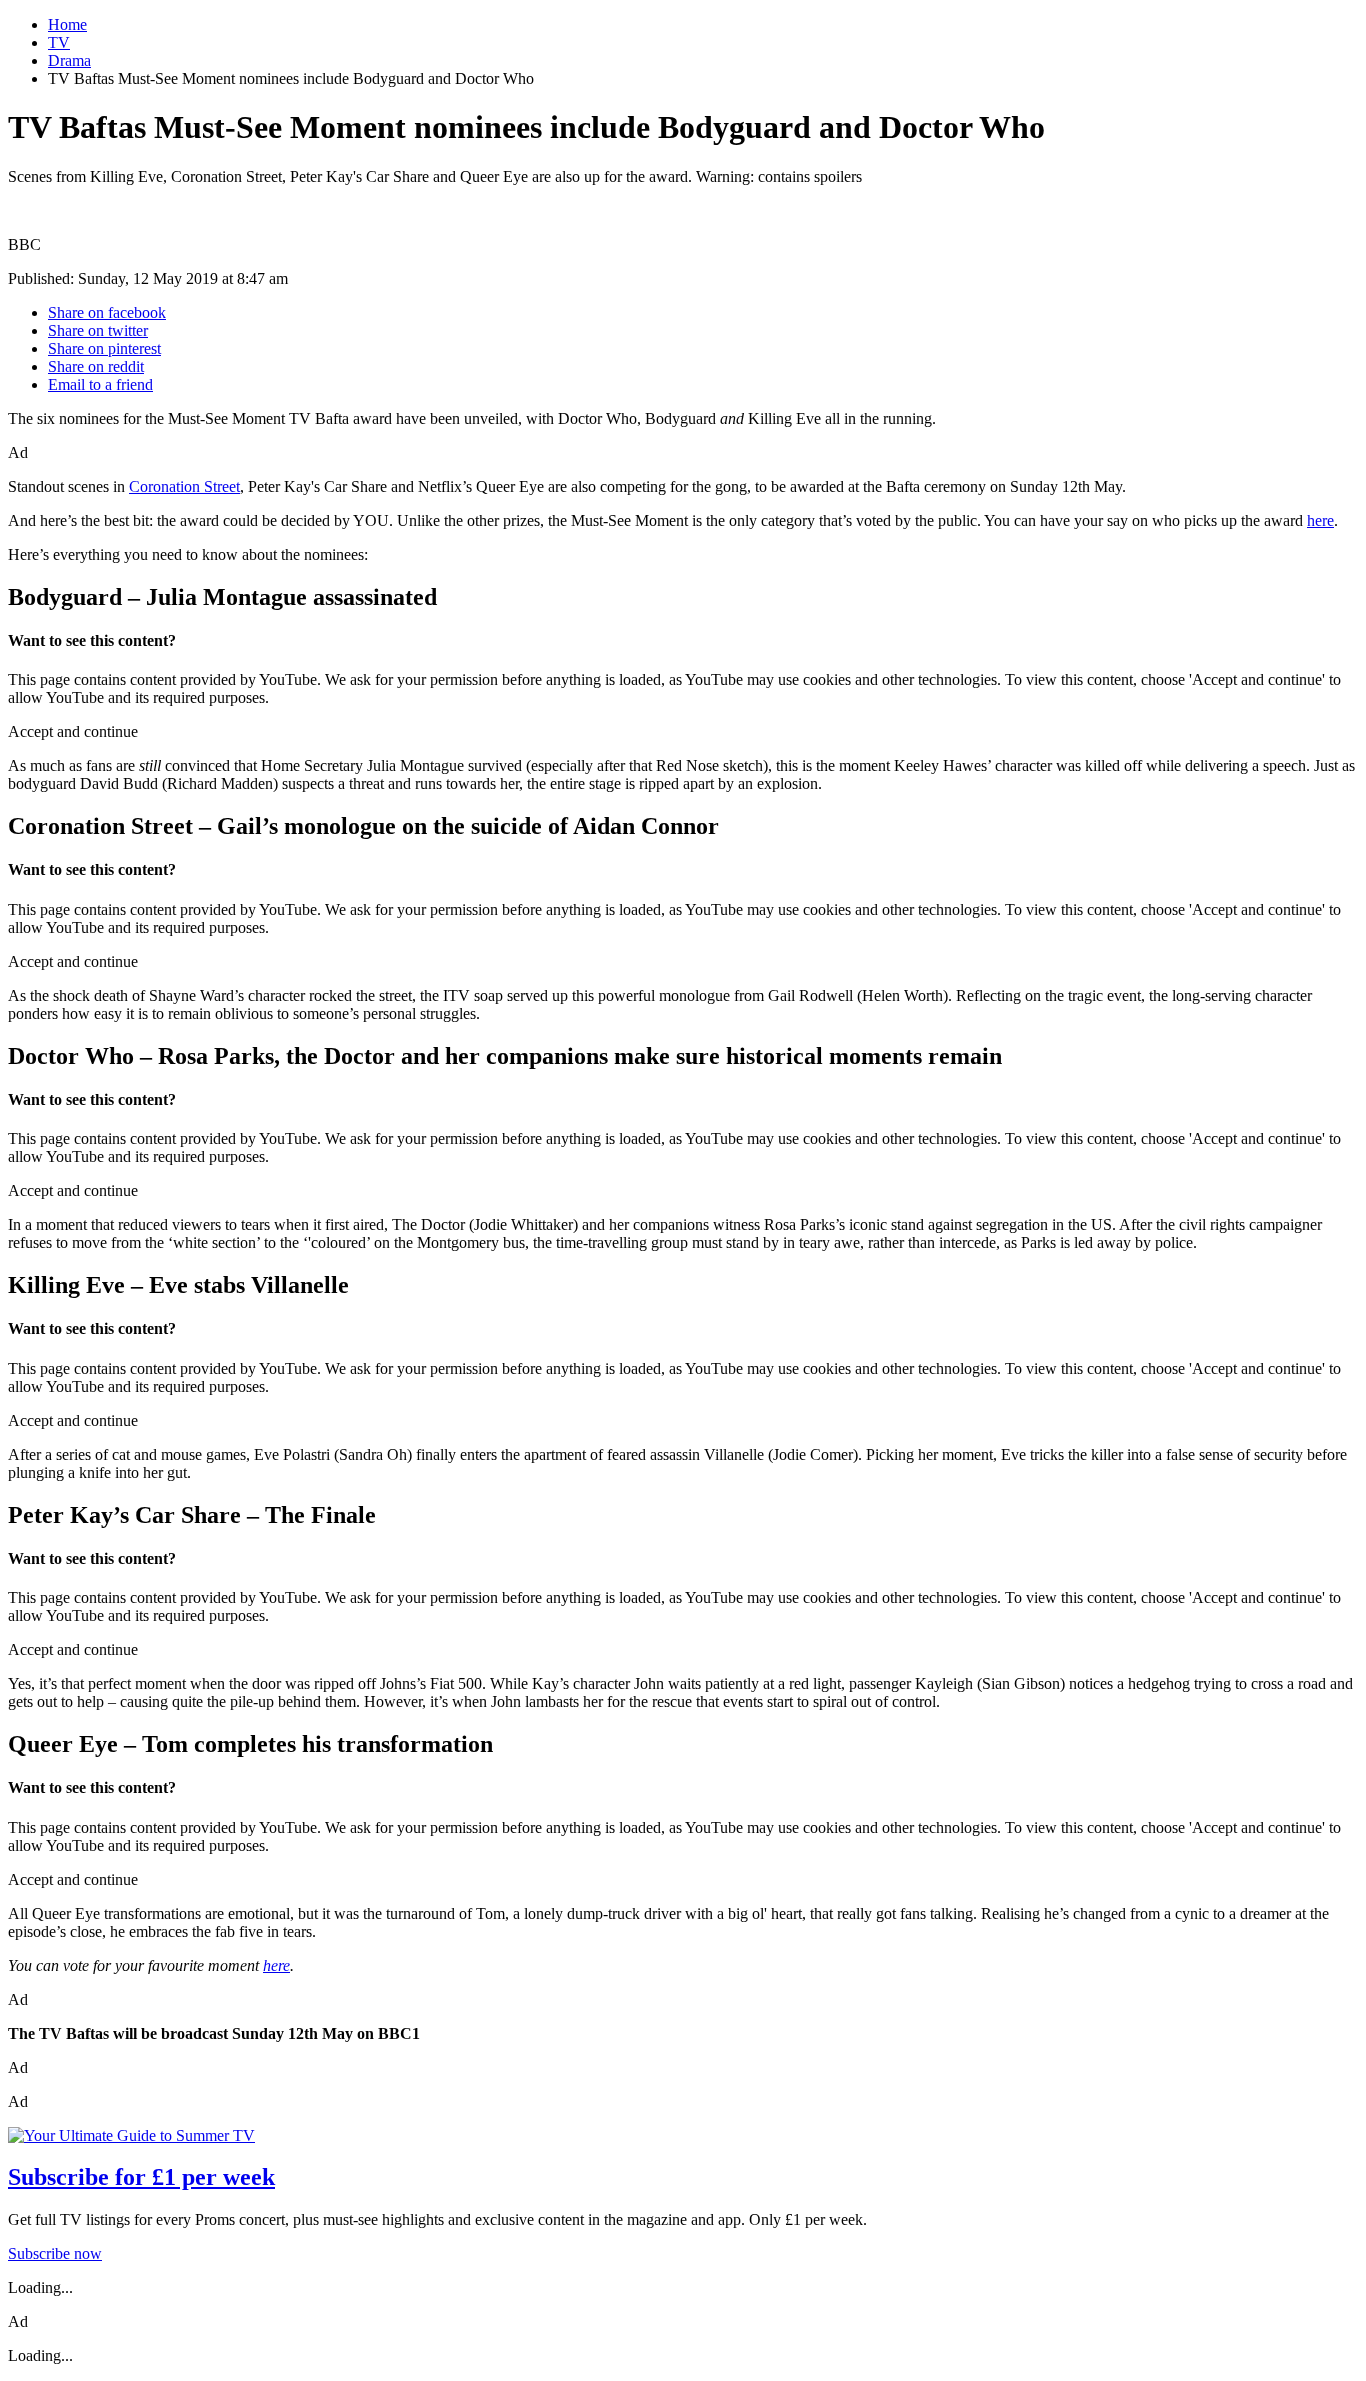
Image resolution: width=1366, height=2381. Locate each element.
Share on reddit (96, 366)
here (1320, 520)
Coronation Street (184, 486)
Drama (69, 60)
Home (67, 24)
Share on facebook (107, 312)
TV (59, 42)
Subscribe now (55, 2253)
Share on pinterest (104, 348)
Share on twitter (98, 330)
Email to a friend (100, 384)
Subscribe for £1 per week (141, 2177)
